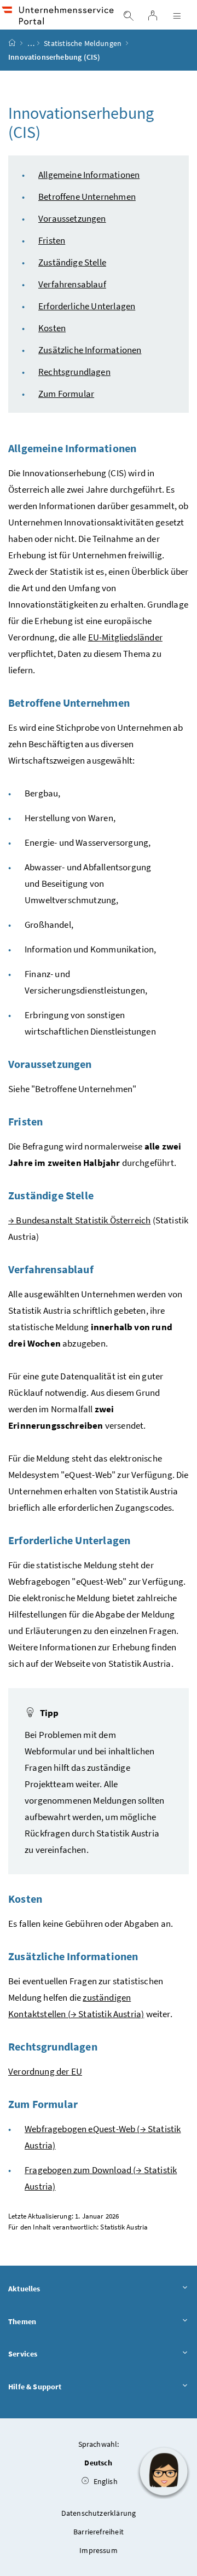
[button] (164, 2471)
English (104, 2481)
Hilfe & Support (35, 2387)
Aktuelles (24, 2289)
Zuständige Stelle (72, 262)
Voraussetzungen (72, 218)
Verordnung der (45, 2071)
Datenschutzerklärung (99, 2513)
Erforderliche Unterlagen (87, 306)
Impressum (99, 2550)
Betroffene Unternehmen (87, 197)
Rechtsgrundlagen (74, 372)
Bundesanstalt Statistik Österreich (79, 1220)
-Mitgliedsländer (125, 637)
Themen (22, 2321)
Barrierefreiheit (99, 2532)
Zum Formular (66, 394)
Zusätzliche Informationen (90, 350)
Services (23, 2354)
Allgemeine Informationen (89, 175)
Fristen (52, 240)
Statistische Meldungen (83, 43)
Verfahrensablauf (72, 284)
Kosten (52, 328)
